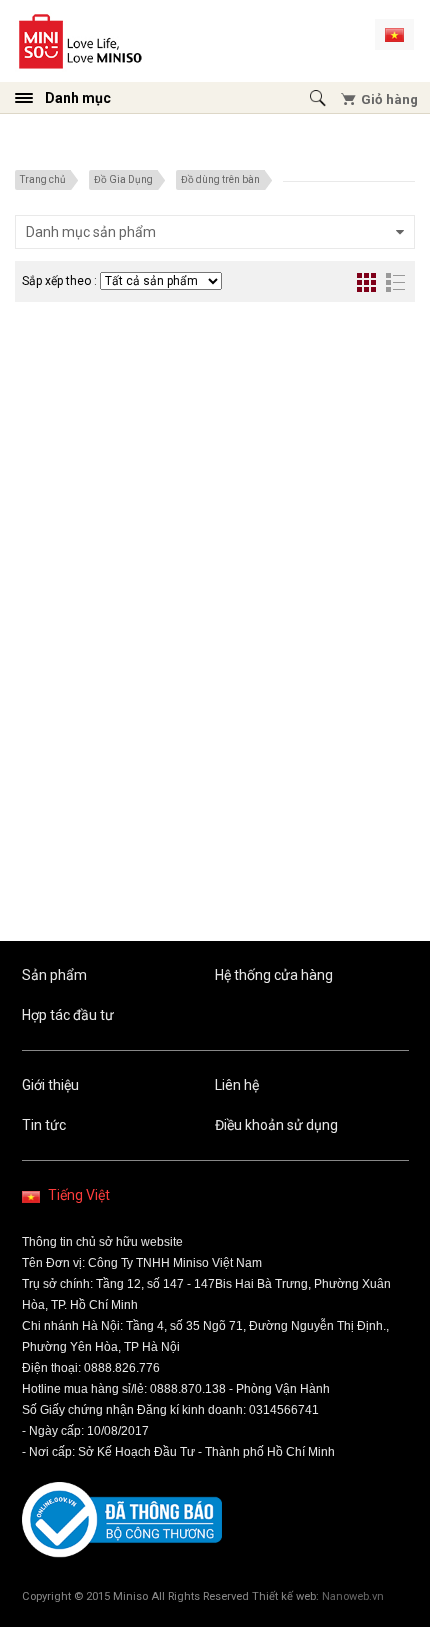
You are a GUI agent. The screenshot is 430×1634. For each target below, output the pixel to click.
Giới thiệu (50, 1085)
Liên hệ (237, 1085)
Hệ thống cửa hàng (274, 975)
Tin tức (44, 1125)
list (395, 282)
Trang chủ (43, 179)
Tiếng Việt (79, 1195)
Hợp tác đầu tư (68, 1015)
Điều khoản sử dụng (276, 1125)
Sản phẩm (54, 975)
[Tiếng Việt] (394, 34)
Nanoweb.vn (353, 1596)
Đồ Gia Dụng (123, 179)
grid (366, 282)
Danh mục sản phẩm (91, 232)
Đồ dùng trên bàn (220, 179)
